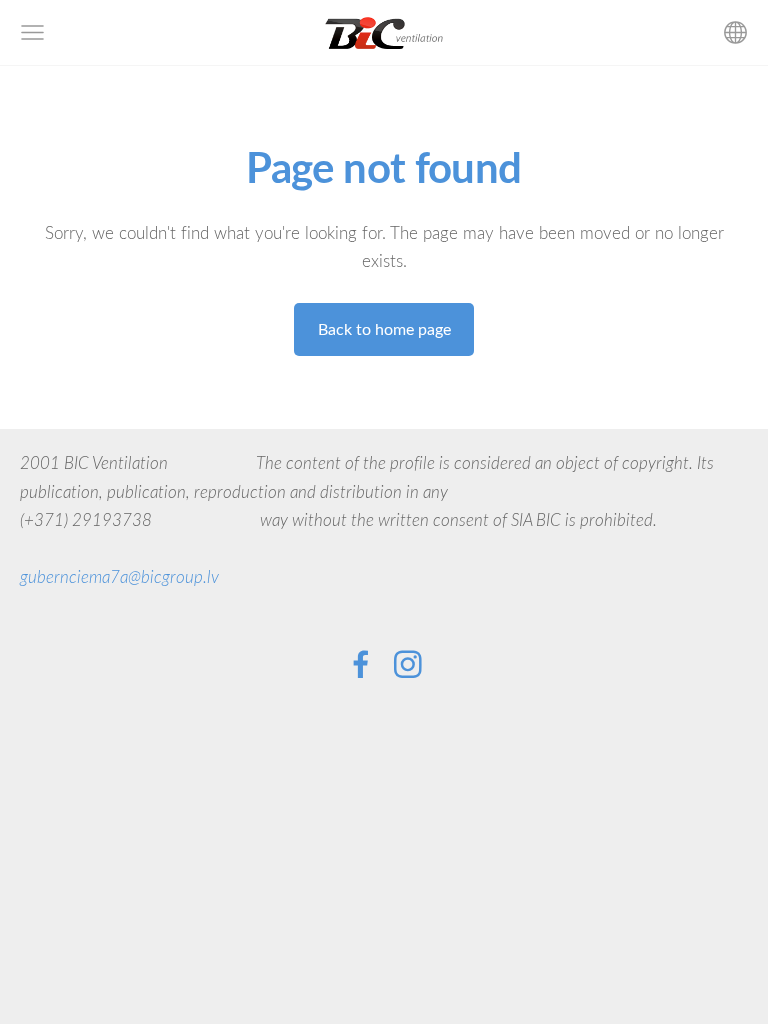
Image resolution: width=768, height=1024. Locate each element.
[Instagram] (408, 664)
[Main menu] (32, 32)
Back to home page (384, 329)
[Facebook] (361, 664)
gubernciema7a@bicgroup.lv (119, 576)
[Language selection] (735, 32)
